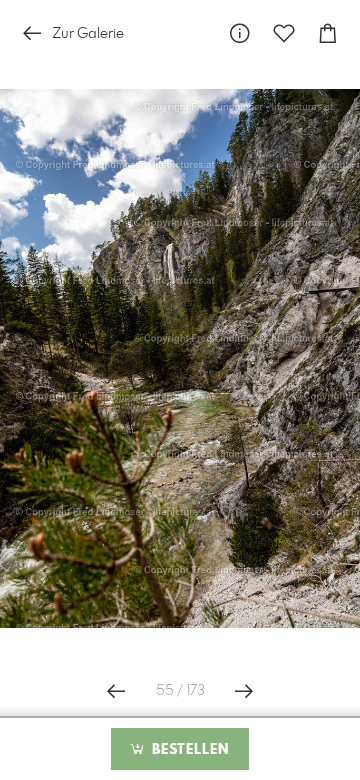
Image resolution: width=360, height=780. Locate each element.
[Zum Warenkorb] (328, 33)
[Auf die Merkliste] (284, 33)
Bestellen (188, 750)
